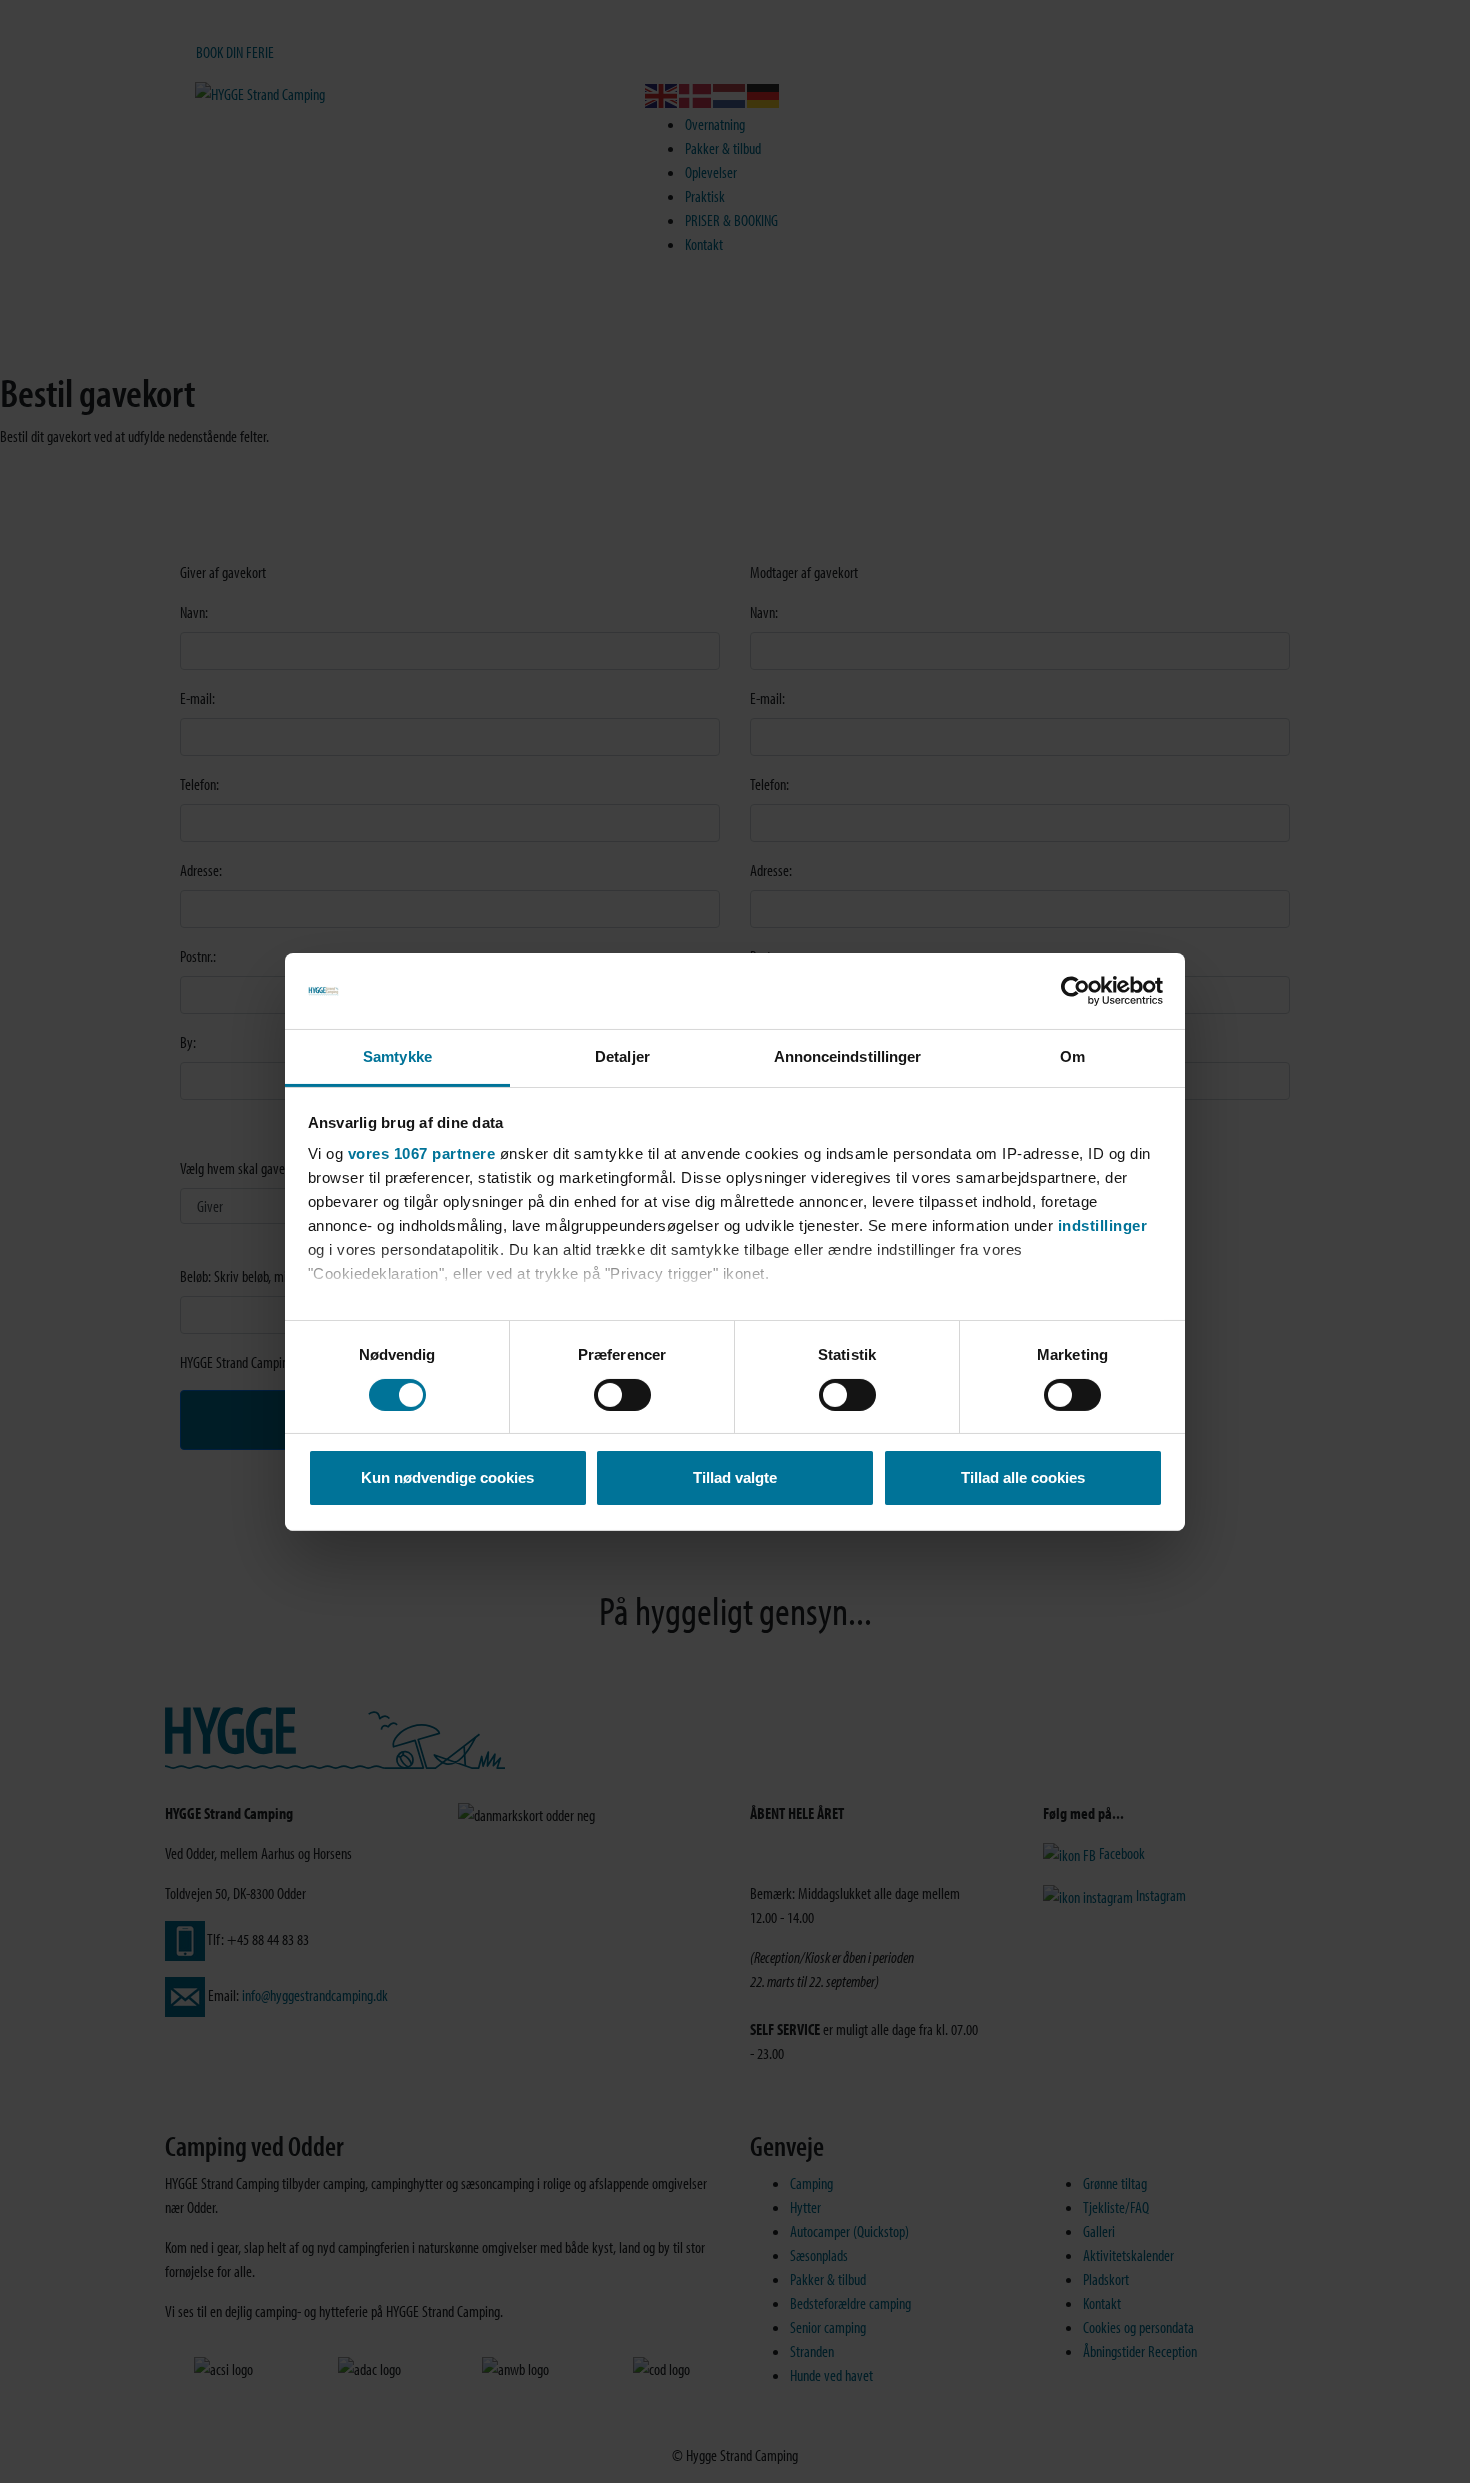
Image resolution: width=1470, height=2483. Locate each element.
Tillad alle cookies (1023, 1477)
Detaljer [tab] (622, 1056)
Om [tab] (1072, 1056)
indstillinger (1103, 1225)
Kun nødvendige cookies (447, 1477)
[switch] (622, 1395)
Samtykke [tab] (397, 1056)
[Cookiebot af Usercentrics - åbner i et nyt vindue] (1075, 991)
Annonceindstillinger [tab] (848, 1056)
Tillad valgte (735, 1477)
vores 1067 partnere (422, 1153)
